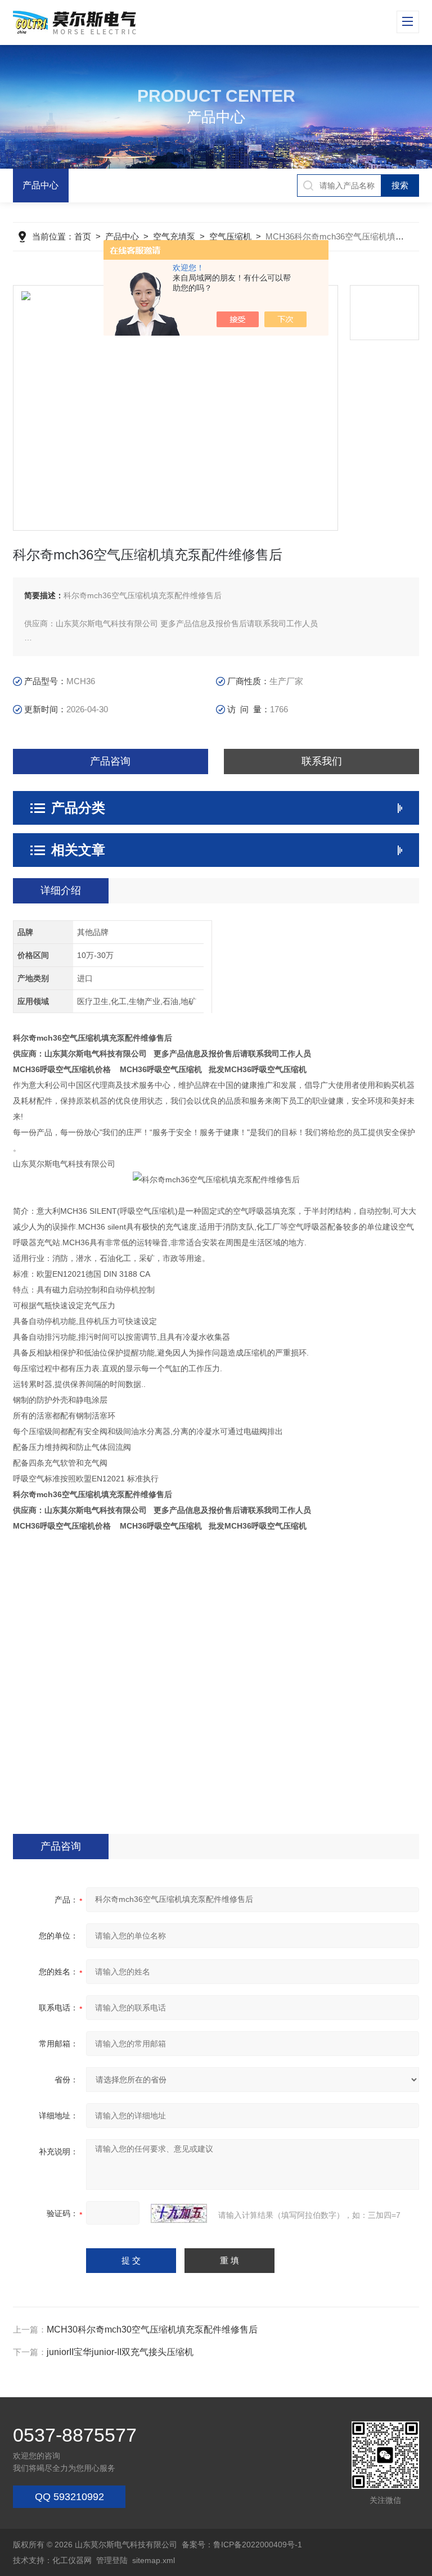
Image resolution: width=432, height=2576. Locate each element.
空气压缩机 (230, 236)
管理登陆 (112, 2560)
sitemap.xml (154, 2560)
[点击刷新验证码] (179, 2213)
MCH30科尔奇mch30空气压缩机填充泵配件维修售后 (152, 2329)
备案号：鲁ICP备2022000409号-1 (242, 2545)
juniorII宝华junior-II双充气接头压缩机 (120, 2352)
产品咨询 (110, 761)
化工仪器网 (72, 2560)
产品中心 (40, 185)
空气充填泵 (174, 236)
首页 (83, 236)
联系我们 (322, 761)
